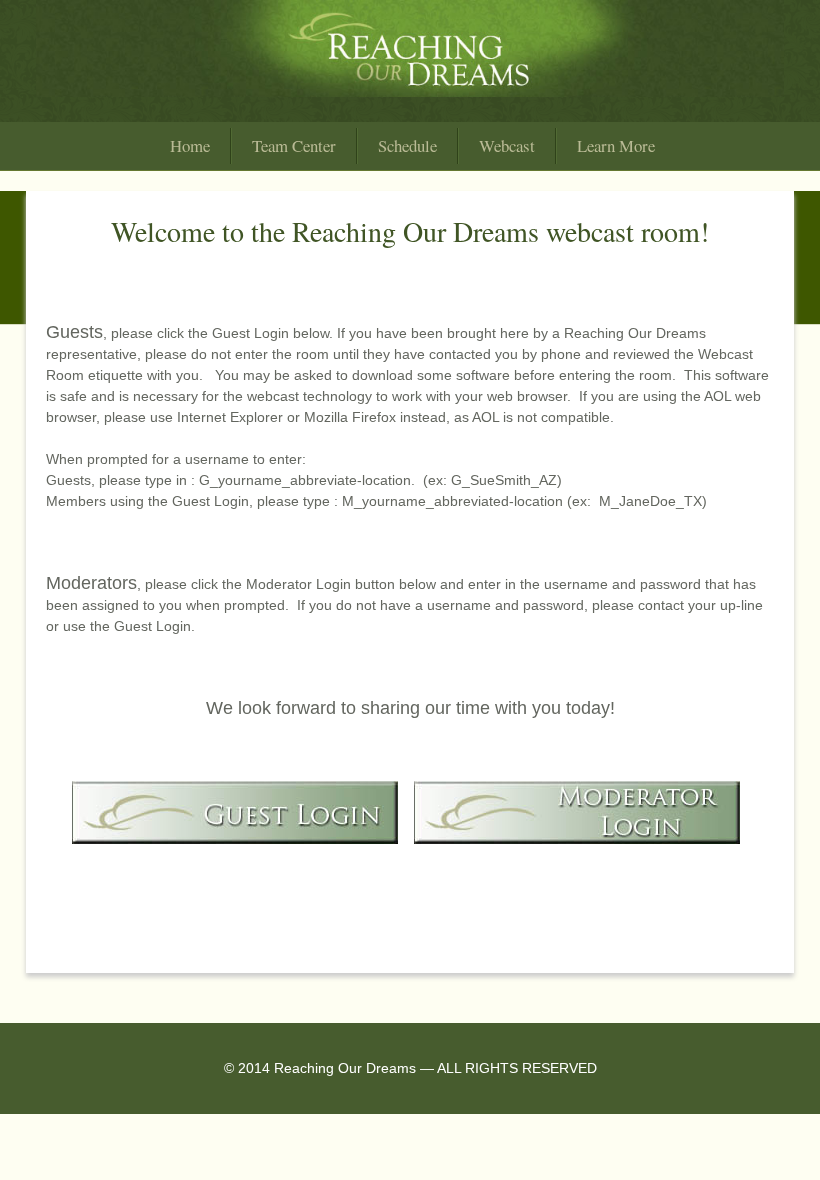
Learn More (616, 145)
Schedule (407, 145)
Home (190, 145)
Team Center (294, 145)
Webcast (507, 145)
